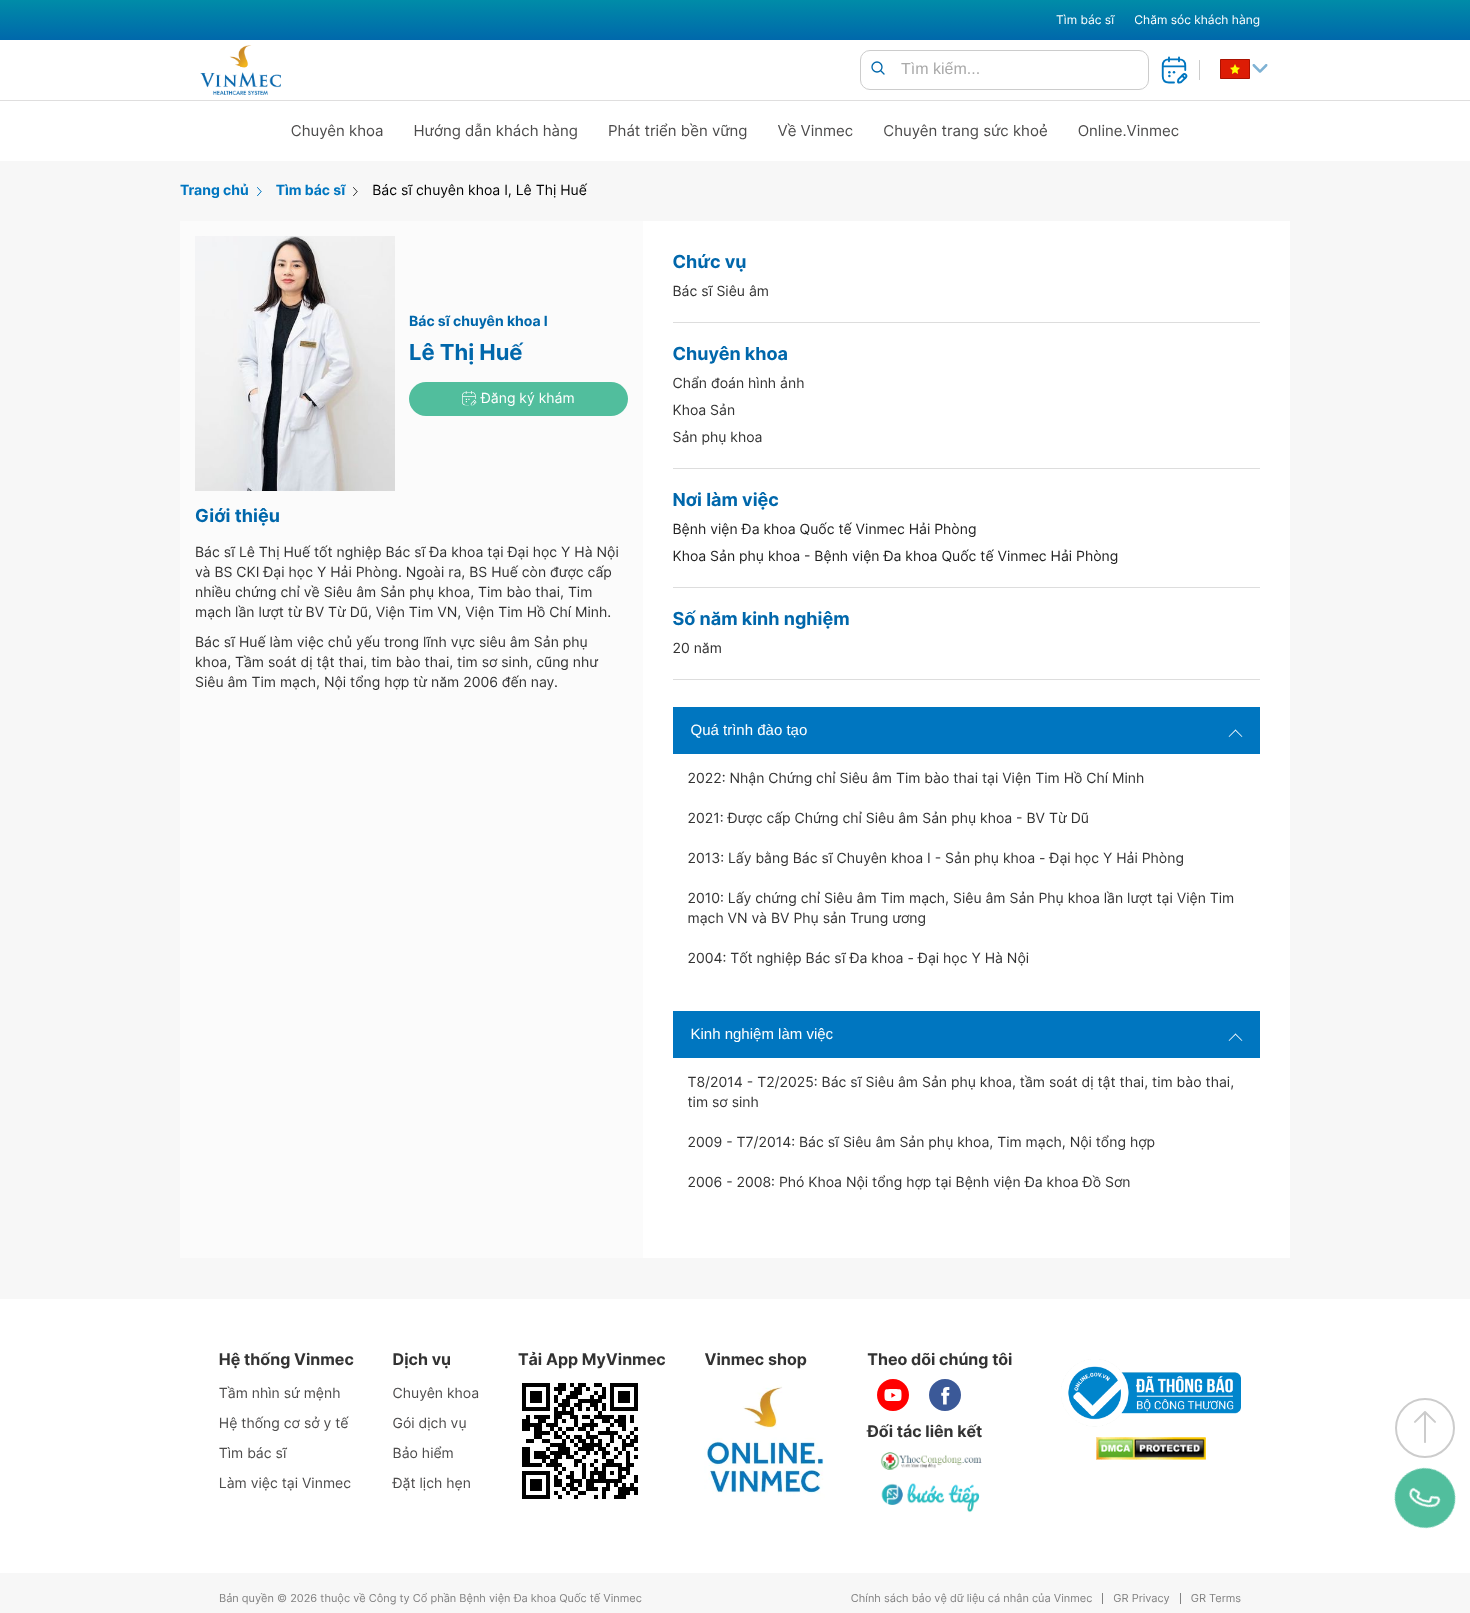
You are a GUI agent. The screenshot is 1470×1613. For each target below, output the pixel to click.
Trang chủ (214, 190)
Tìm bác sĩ (1085, 19)
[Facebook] (945, 1395)
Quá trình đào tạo (749, 730)
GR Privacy (1141, 1598)
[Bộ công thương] (1151, 1393)
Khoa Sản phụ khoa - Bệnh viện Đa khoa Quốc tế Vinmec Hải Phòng (896, 556)
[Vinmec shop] (766, 1441)
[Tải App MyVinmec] (580, 1441)
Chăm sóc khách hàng (1197, 19)
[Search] (878, 69)
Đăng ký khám (526, 398)
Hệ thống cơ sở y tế (284, 1423)
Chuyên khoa (337, 130)
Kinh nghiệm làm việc (762, 1034)
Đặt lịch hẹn (432, 1483)
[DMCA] (1151, 1448)
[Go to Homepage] (240, 70)
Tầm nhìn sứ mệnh (280, 1393)
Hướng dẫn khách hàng (496, 130)
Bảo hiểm (423, 1453)
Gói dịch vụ (430, 1423)
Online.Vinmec (1129, 130)
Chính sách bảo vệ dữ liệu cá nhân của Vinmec (972, 1598)
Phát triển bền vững (678, 130)
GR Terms (1216, 1598)
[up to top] (1425, 1428)
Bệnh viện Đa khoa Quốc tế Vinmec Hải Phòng (825, 529)
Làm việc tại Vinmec (285, 1483)
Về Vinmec (816, 130)
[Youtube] (893, 1395)
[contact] (1424, 1498)
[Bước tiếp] (932, 1497)
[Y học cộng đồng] (932, 1461)
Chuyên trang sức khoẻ (965, 130)
